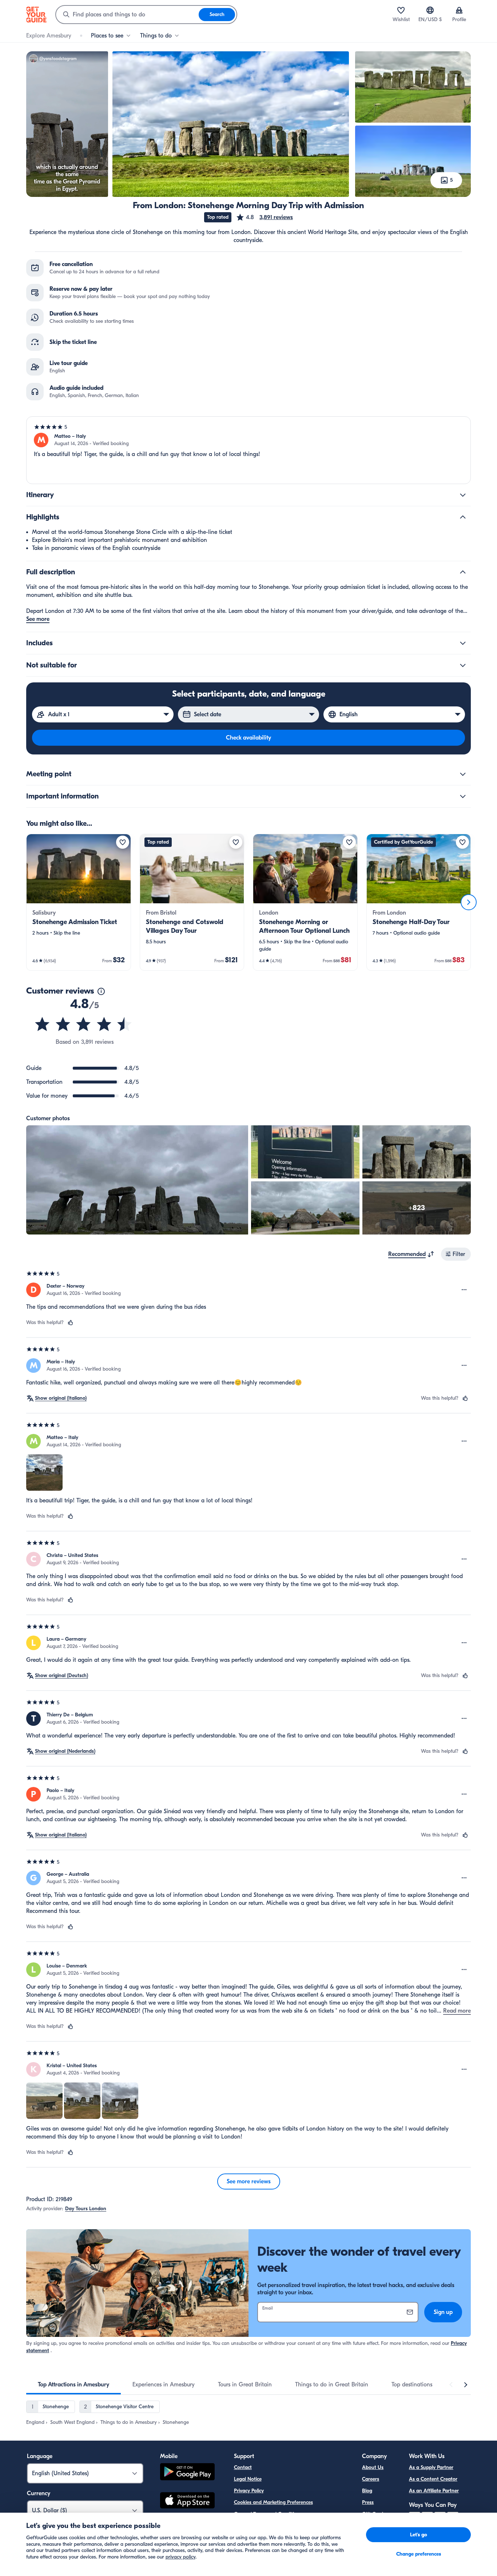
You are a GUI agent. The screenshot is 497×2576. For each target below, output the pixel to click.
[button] (264, 217)
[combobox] (127, 15)
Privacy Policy (249, 2491)
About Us (373, 2467)
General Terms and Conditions (268, 2514)
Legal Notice (248, 2479)
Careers (371, 2479)
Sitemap (243, 2537)
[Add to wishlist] (123, 842)
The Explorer (376, 2526)
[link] (79, 902)
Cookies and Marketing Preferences (273, 2502)
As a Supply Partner (431, 2467)
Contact (243, 2467)
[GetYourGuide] (36, 15)
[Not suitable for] (463, 665)
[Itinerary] (463, 495)
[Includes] (463, 643)
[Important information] (463, 796)
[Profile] (459, 10)
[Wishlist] (401, 10)
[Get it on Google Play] (187, 2473)
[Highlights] (463, 517)
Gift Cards (374, 2514)
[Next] (469, 902)
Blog (367, 2491)
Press (368, 2502)
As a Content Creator (433, 2479)
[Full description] (463, 572)
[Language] (430, 10)
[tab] (73, 2385)
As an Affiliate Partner (434, 2491)
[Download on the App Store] (187, 2501)
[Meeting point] (463, 774)
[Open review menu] (464, 1290)
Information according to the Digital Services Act (289, 2526)
